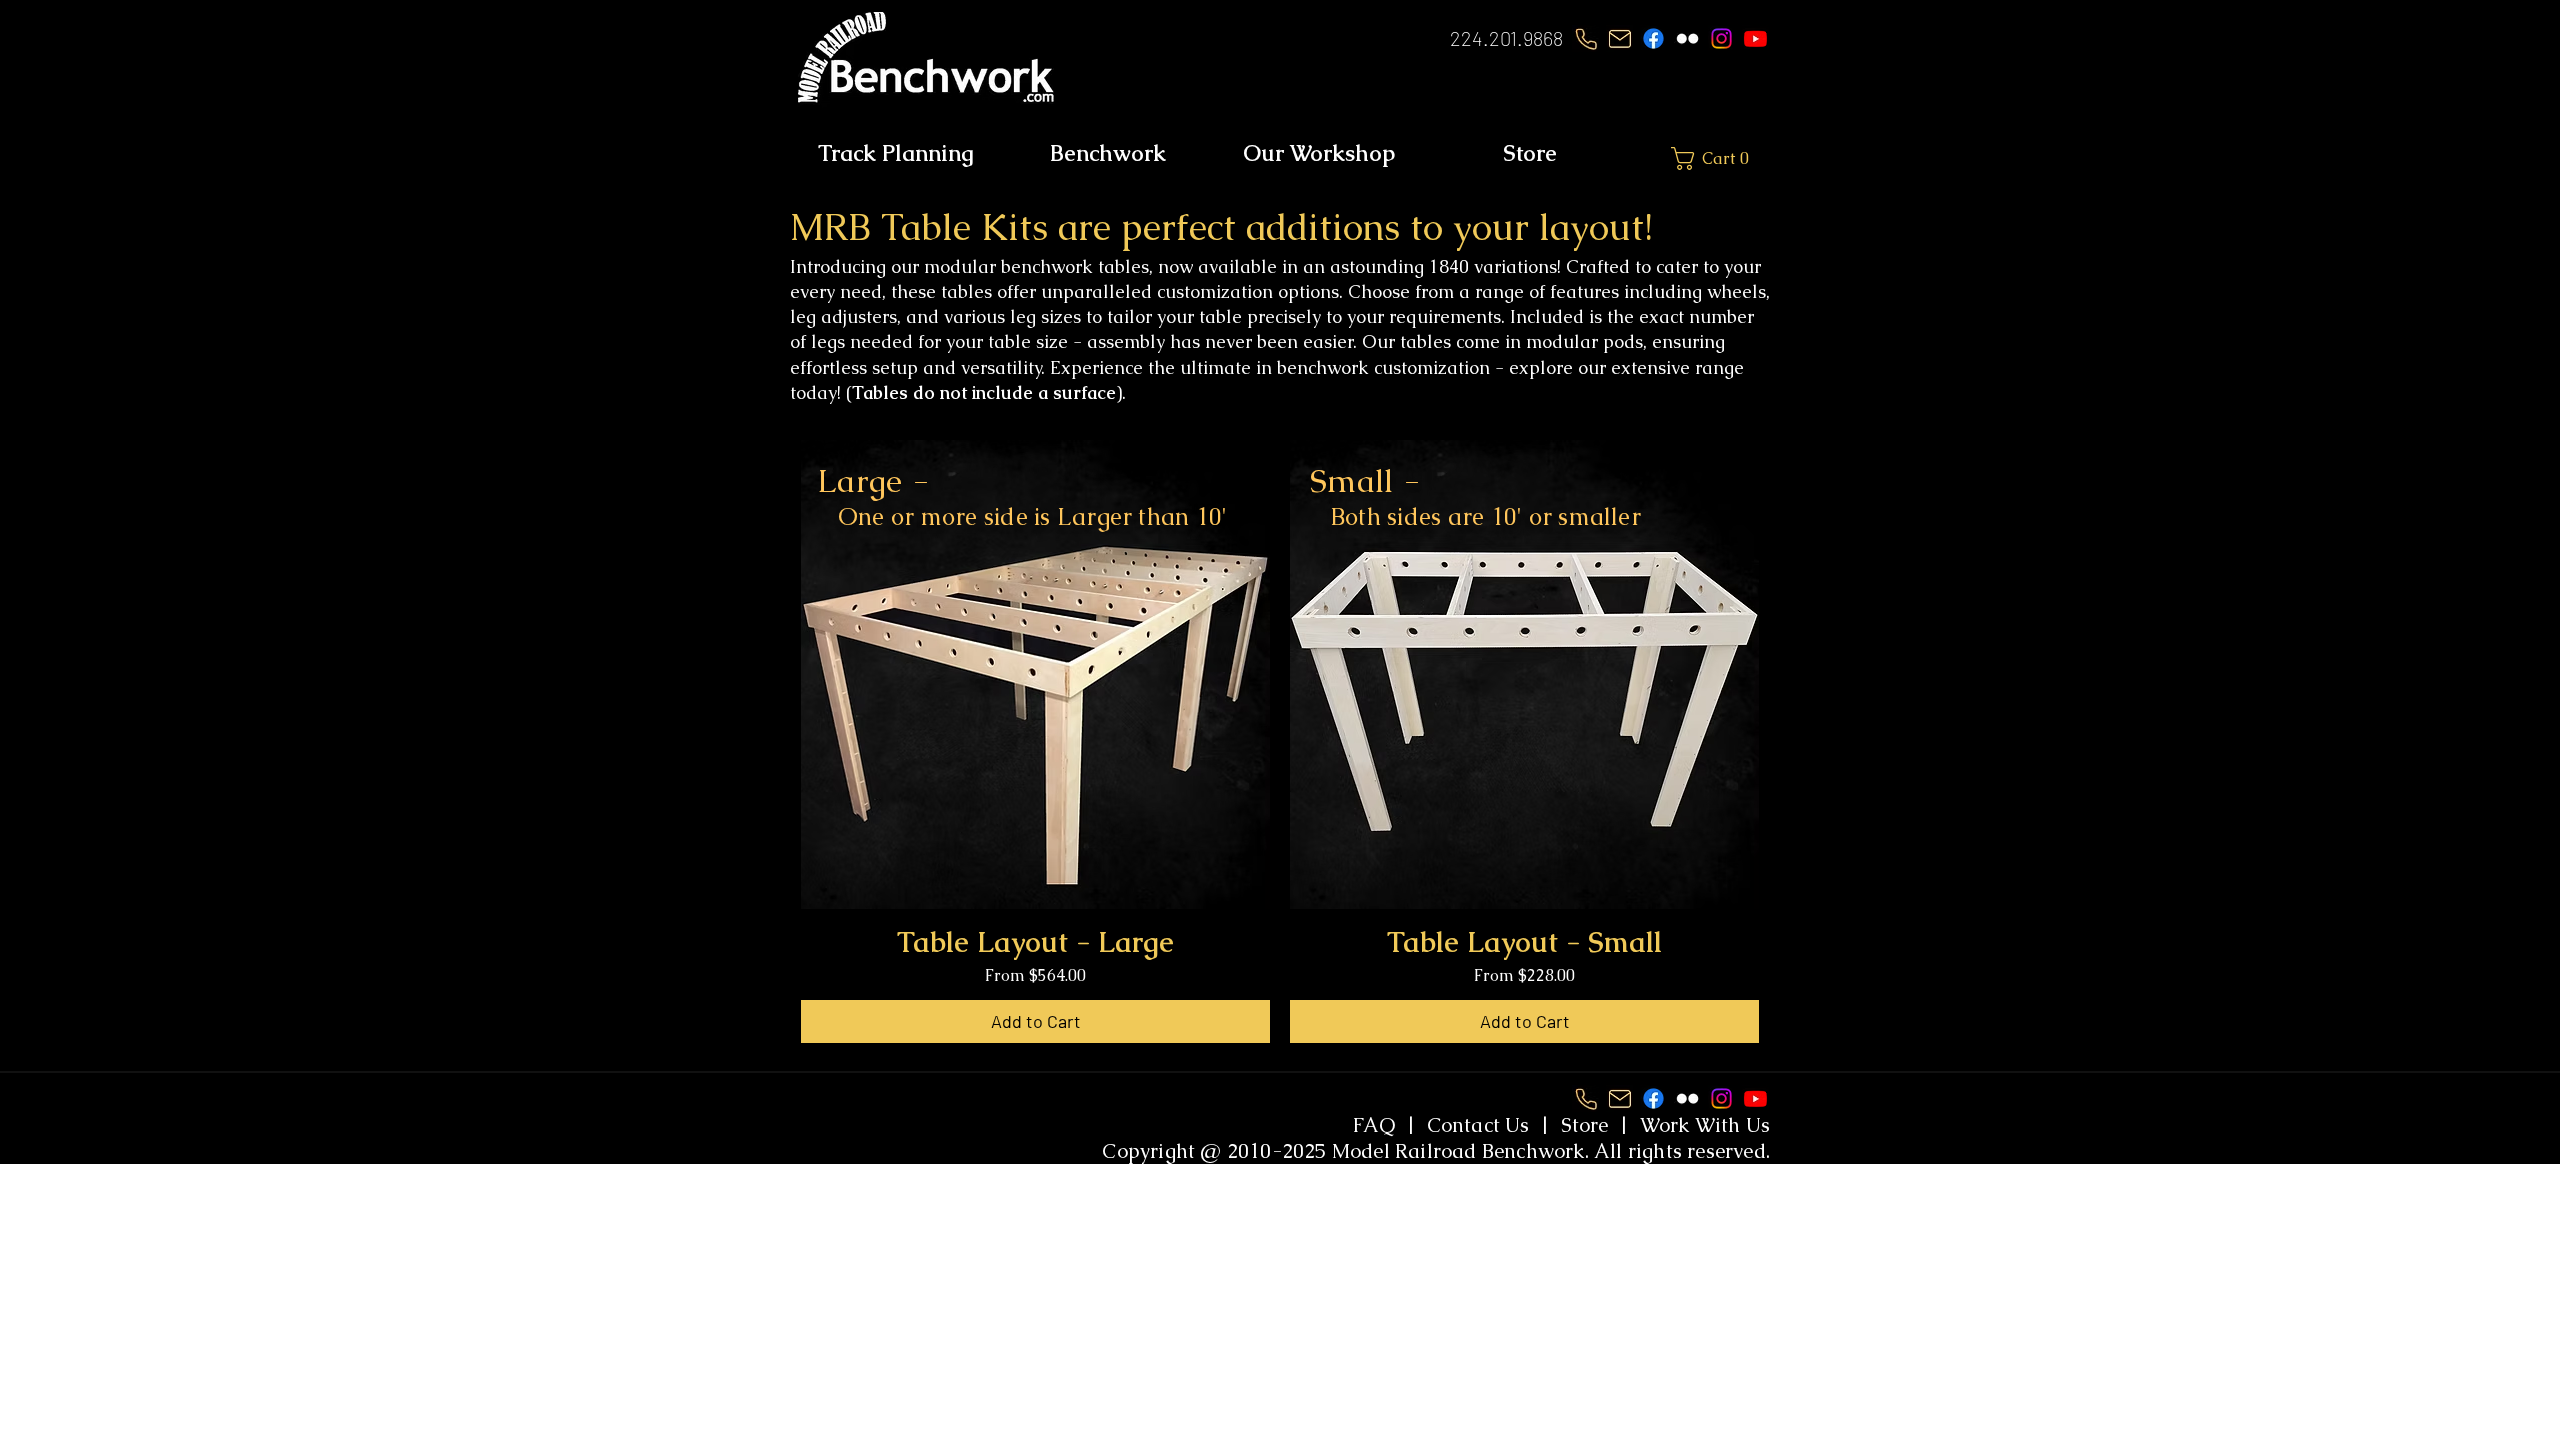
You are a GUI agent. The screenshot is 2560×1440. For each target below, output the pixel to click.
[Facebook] (1653, 38)
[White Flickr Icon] (1687, 38)
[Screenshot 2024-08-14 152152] (1585, 38)
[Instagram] (1721, 38)
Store (1585, 1125)
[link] (1735, 158)
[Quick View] (1035, 674)
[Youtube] (1755, 38)
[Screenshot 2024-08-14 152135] (1619, 38)
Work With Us (1705, 1125)
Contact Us (1478, 1125)
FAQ (1374, 1125)
